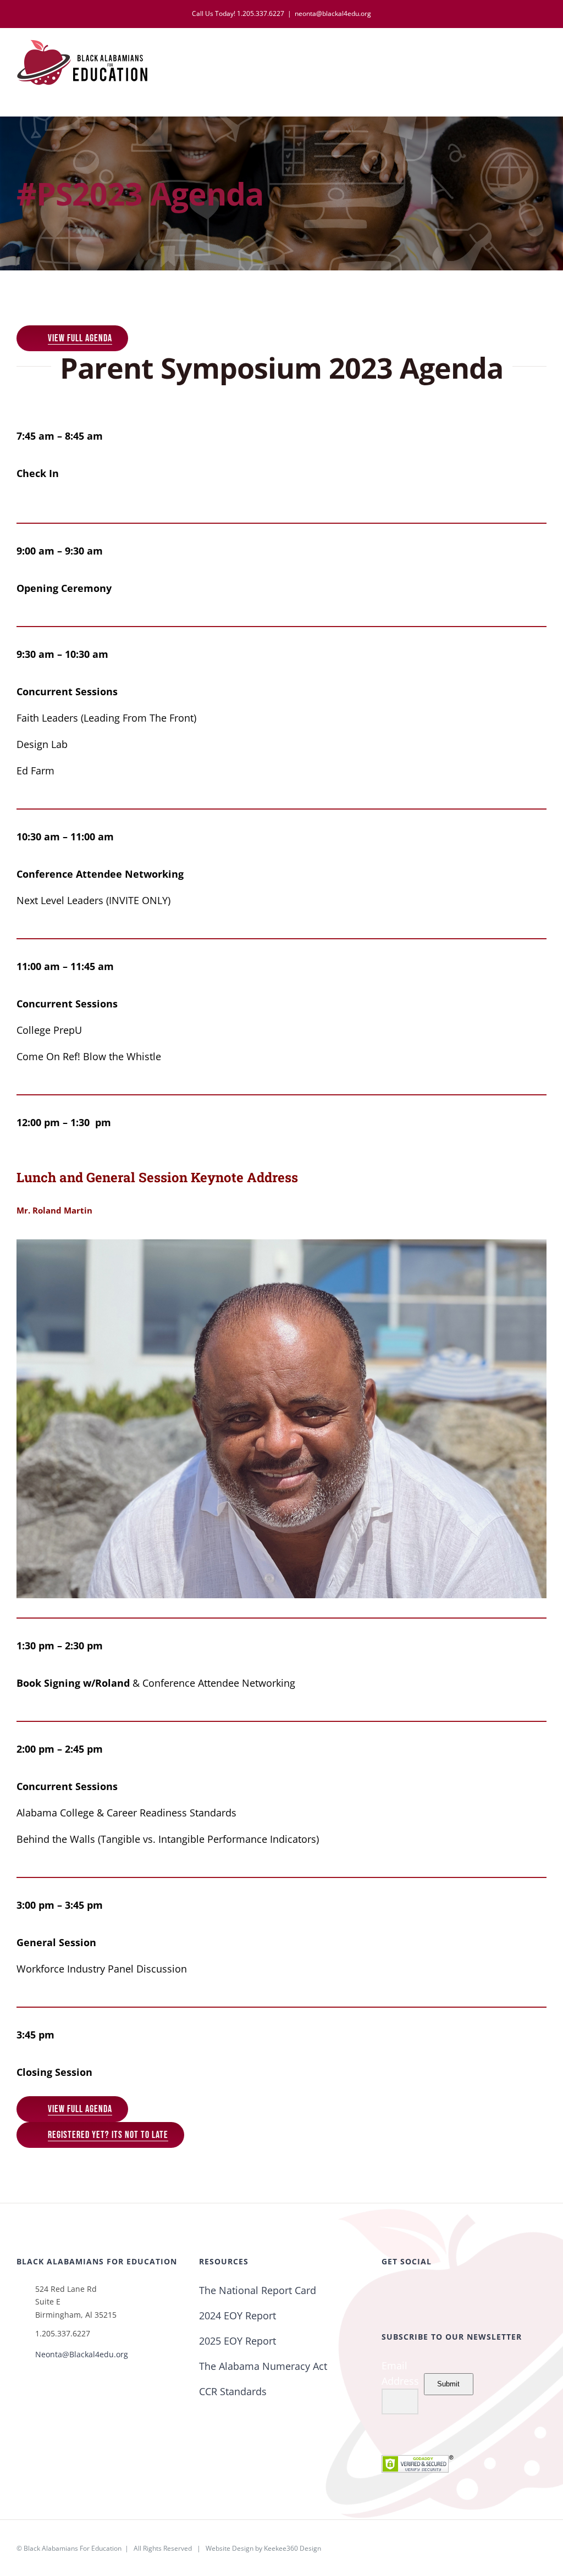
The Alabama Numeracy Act (263, 2366)
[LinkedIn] (446, 2291)
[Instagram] (416, 2291)
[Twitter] (400, 2291)
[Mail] (477, 2291)
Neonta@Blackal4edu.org (82, 2354)
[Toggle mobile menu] (542, 55)
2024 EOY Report (238, 2315)
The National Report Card (258, 2290)
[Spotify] (462, 2291)
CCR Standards (233, 2391)
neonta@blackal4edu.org (333, 13)
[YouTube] (431, 2291)
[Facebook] (385, 2291)
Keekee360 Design (292, 2548)
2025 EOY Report (238, 2341)
